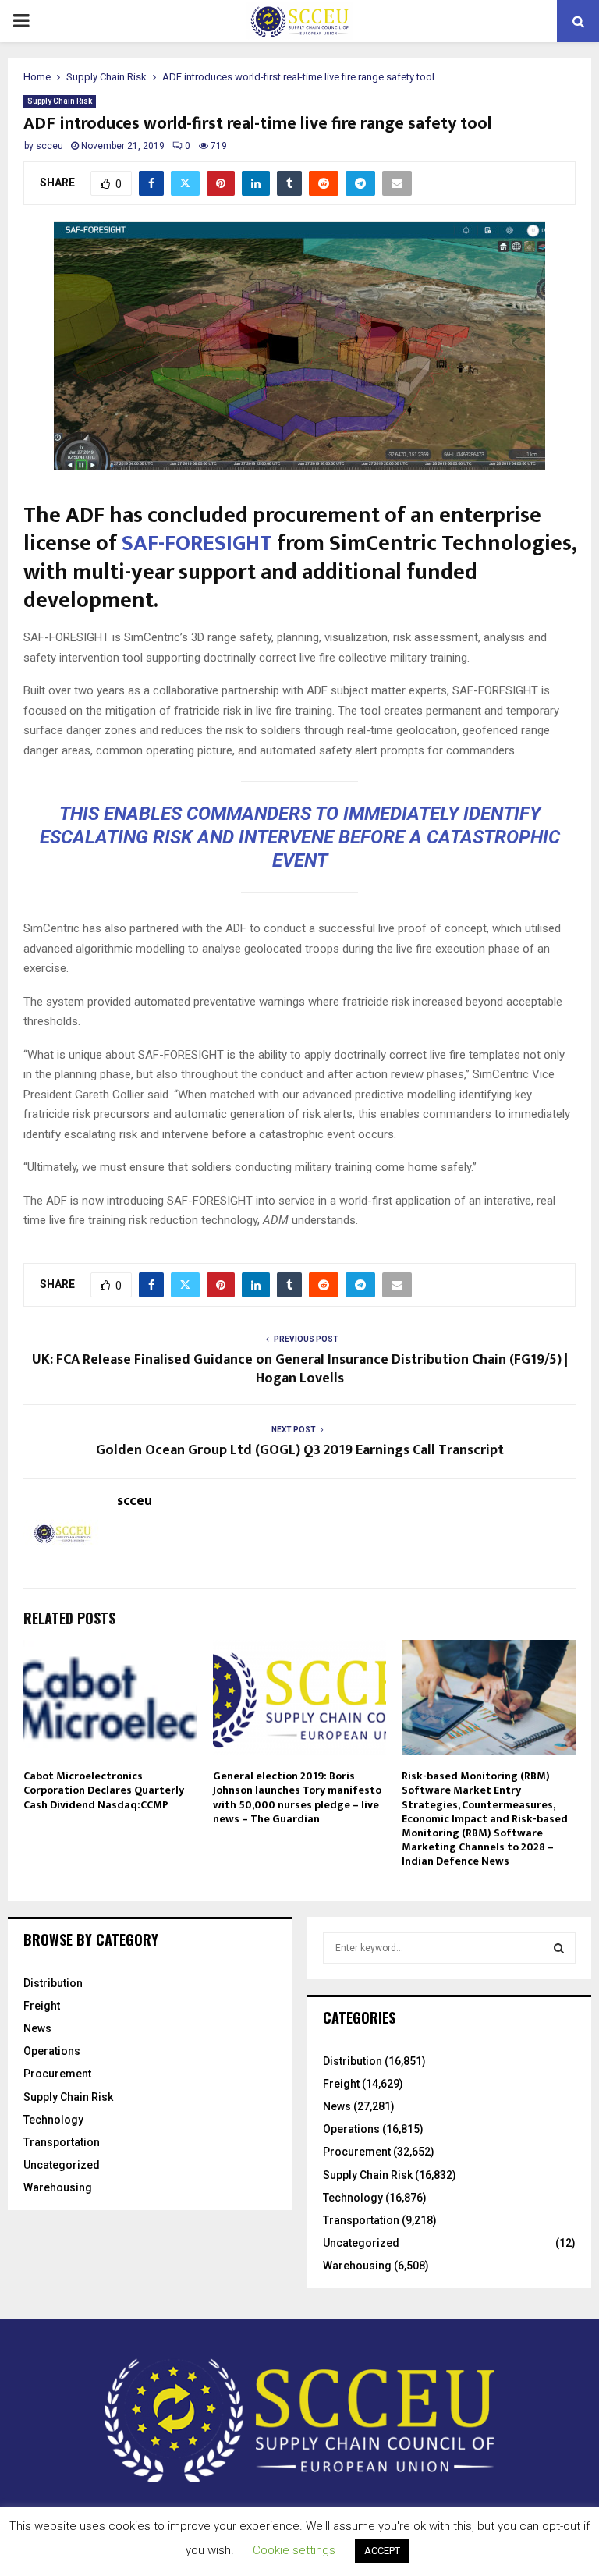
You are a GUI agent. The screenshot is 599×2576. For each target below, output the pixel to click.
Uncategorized (62, 2165)
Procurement (57, 2074)
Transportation (62, 2142)
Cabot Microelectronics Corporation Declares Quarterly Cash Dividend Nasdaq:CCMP (104, 1790)
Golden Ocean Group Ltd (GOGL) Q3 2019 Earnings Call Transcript (300, 1450)
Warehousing (58, 2187)
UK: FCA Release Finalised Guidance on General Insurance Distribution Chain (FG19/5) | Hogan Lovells (300, 1369)
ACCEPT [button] (382, 2551)
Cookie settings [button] (294, 2550)
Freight (42, 2006)
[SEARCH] (559, 1948)
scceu (50, 146)
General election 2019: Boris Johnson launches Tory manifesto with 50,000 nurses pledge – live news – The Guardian (297, 1797)
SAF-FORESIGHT (197, 543)
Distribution (53, 1983)
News (37, 2028)
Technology (53, 2120)
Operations (52, 2051)
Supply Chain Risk (60, 101)
